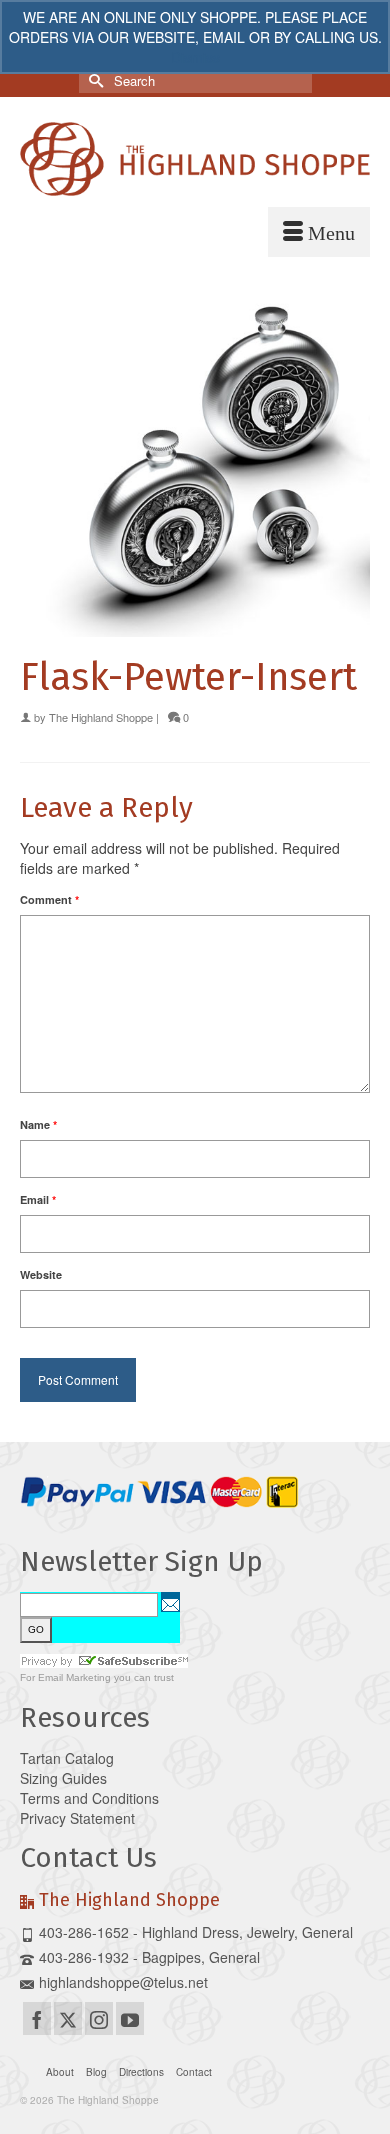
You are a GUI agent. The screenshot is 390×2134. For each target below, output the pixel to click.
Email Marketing (74, 1677)
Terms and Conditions (89, 1798)
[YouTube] (130, 2018)
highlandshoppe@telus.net (123, 1982)
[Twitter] (68, 2018)
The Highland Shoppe (101, 717)
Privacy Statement (77, 1818)
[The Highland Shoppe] (195, 159)
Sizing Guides (63, 1778)
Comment (49, 899)
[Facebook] (37, 2018)
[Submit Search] (94, 80)
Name (38, 1124)
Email (38, 1199)
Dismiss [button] (195, 57)
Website (41, 1274)
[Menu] (319, 232)
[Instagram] (99, 2018)
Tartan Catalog (67, 1758)
